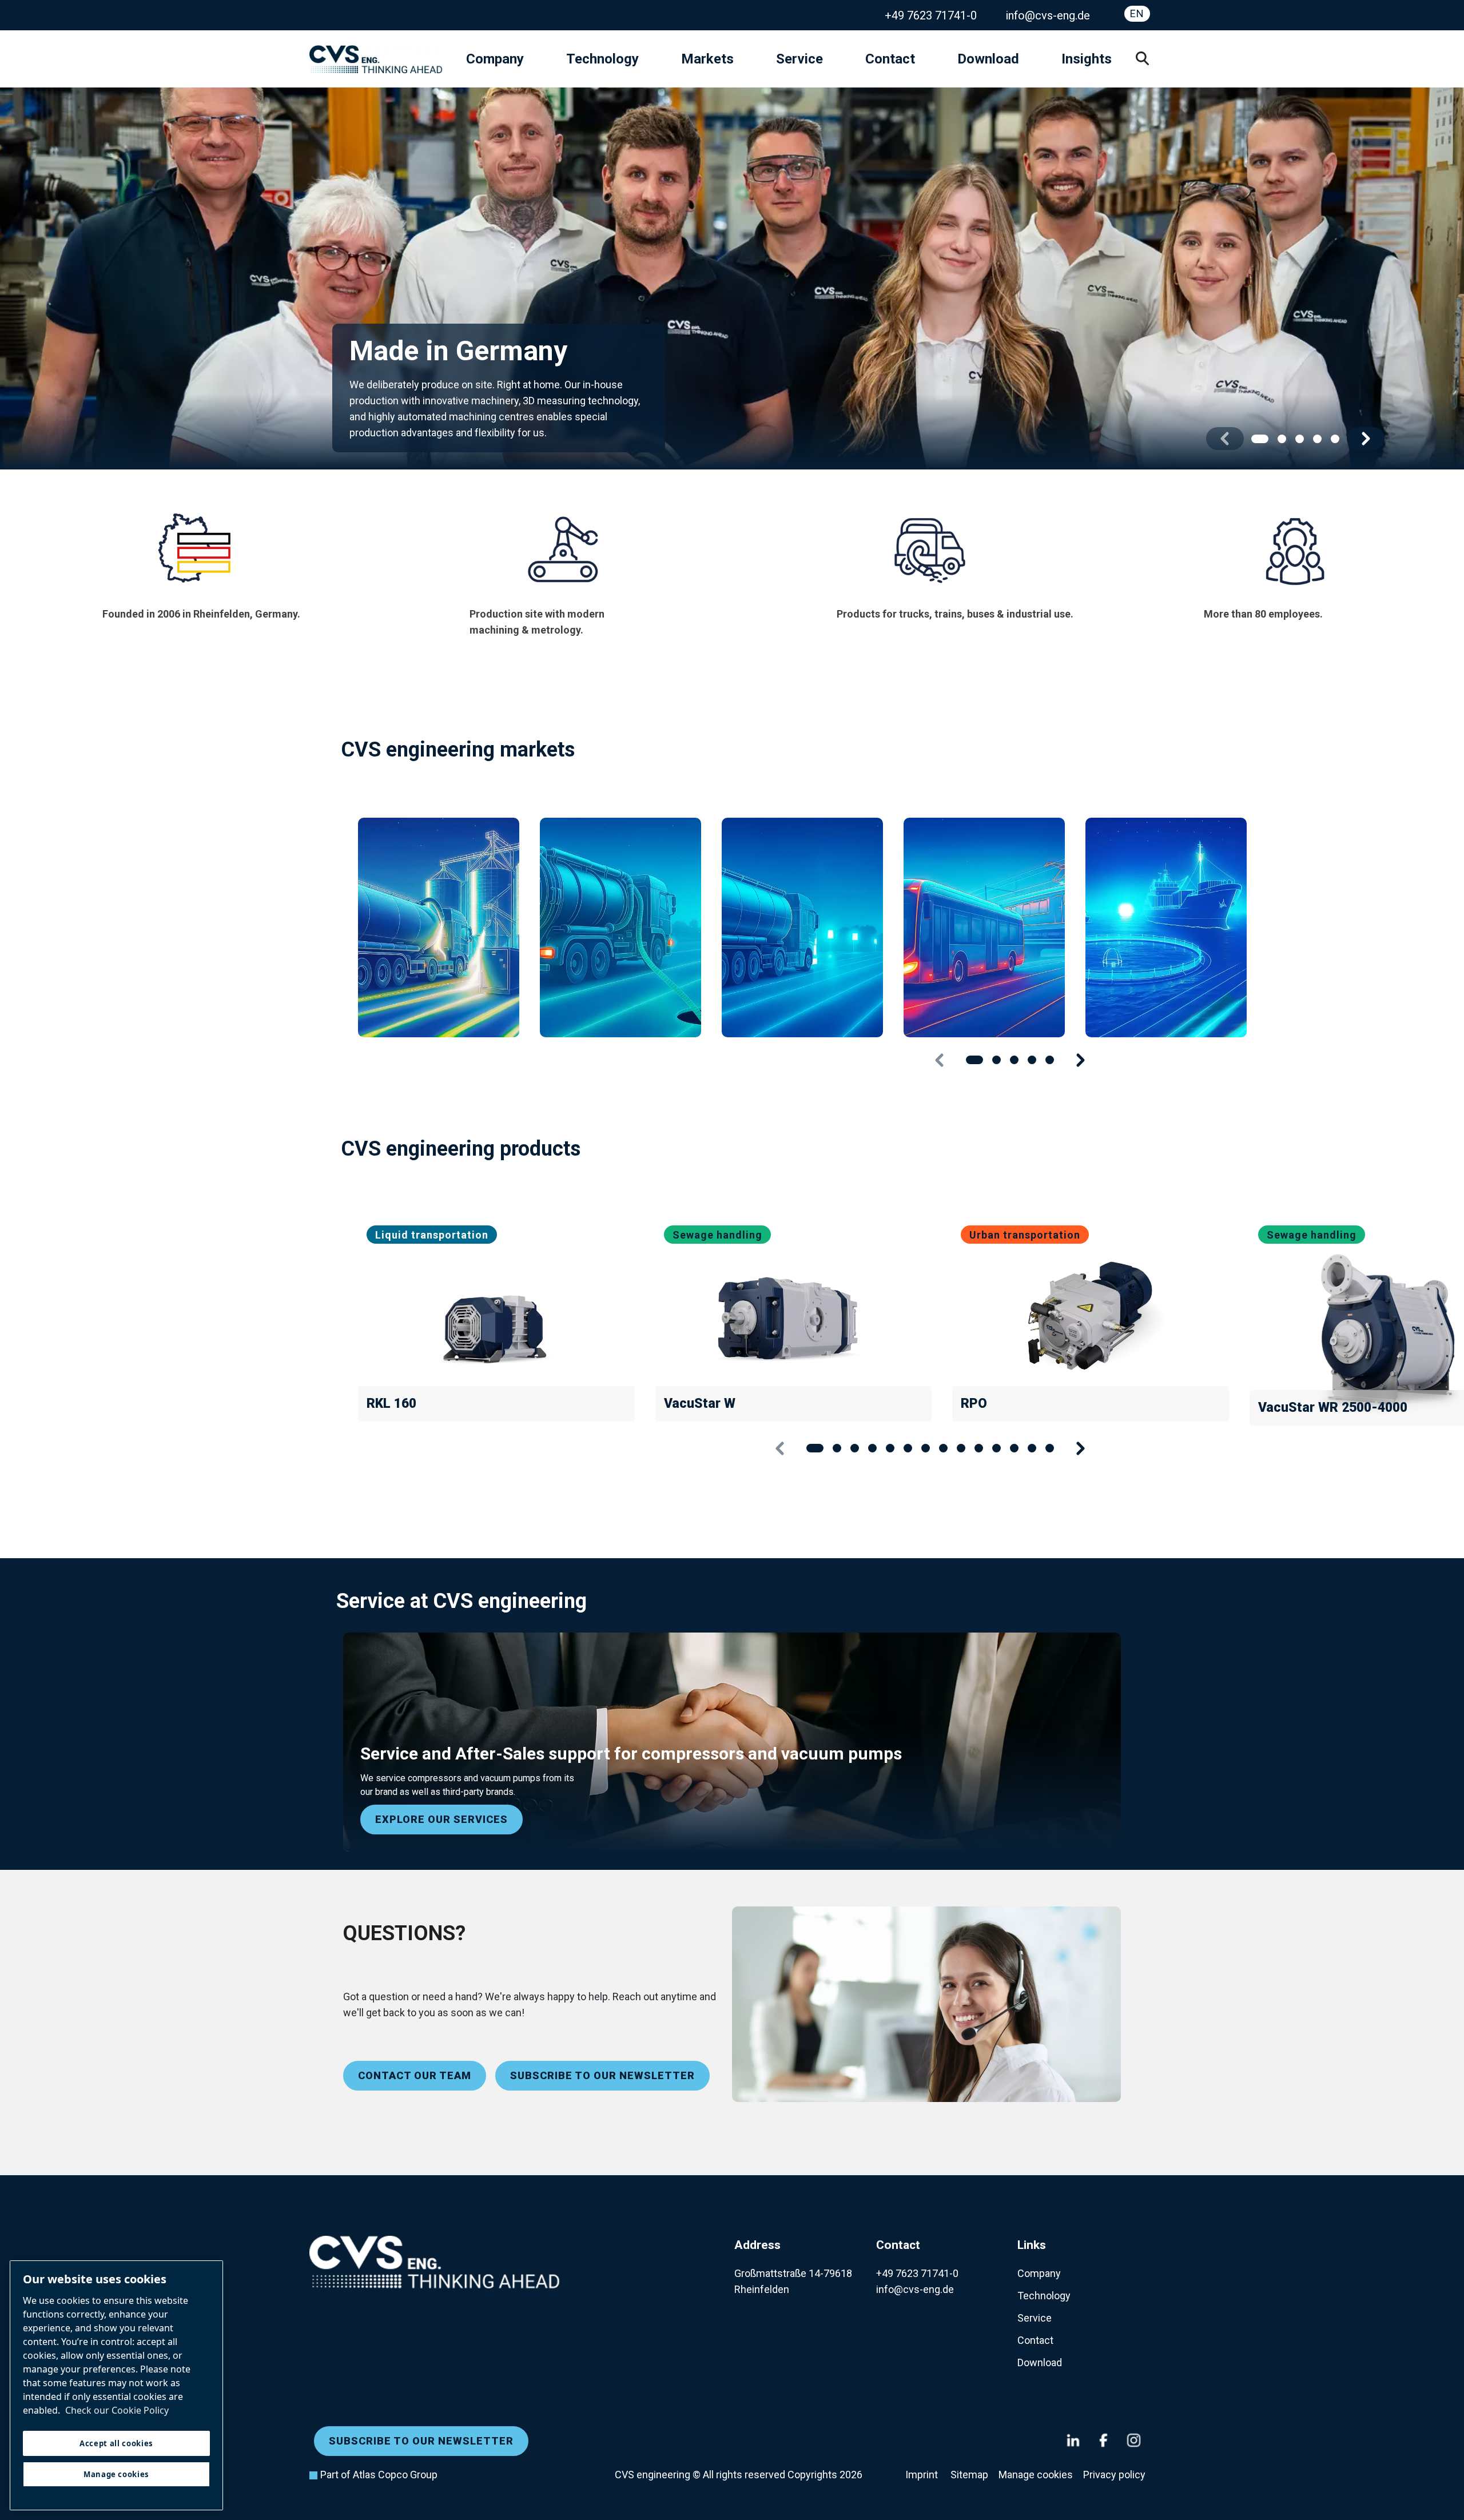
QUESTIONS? (404, 1933)
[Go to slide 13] (1032, 1448)
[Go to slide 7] (926, 1448)
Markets (707, 59)
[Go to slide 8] (943, 1448)
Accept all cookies (116, 2443)
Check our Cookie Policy (117, 2410)
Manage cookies (1036, 2475)
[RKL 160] (496, 1317)
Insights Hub (1101, 59)
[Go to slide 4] (1317, 439)
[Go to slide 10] (979, 1448)
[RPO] (1091, 1317)
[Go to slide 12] (1014, 1448)
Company (495, 59)
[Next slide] (1366, 439)
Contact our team (415, 2075)
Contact (890, 59)
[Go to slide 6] (908, 1448)
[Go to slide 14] (1050, 1448)
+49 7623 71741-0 (931, 15)
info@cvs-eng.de (1048, 15)
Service (799, 59)
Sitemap (969, 2475)
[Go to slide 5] (1335, 439)
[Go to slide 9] (961, 1448)
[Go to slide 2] (1282, 439)
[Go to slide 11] (996, 1448)
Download (988, 59)
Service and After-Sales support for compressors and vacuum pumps (631, 1753)
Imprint (923, 2475)
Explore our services (441, 1819)
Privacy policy (1114, 2475)
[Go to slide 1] (1260, 439)
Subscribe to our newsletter (602, 2075)
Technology (602, 59)
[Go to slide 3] (1300, 439)
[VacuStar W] (794, 1317)
